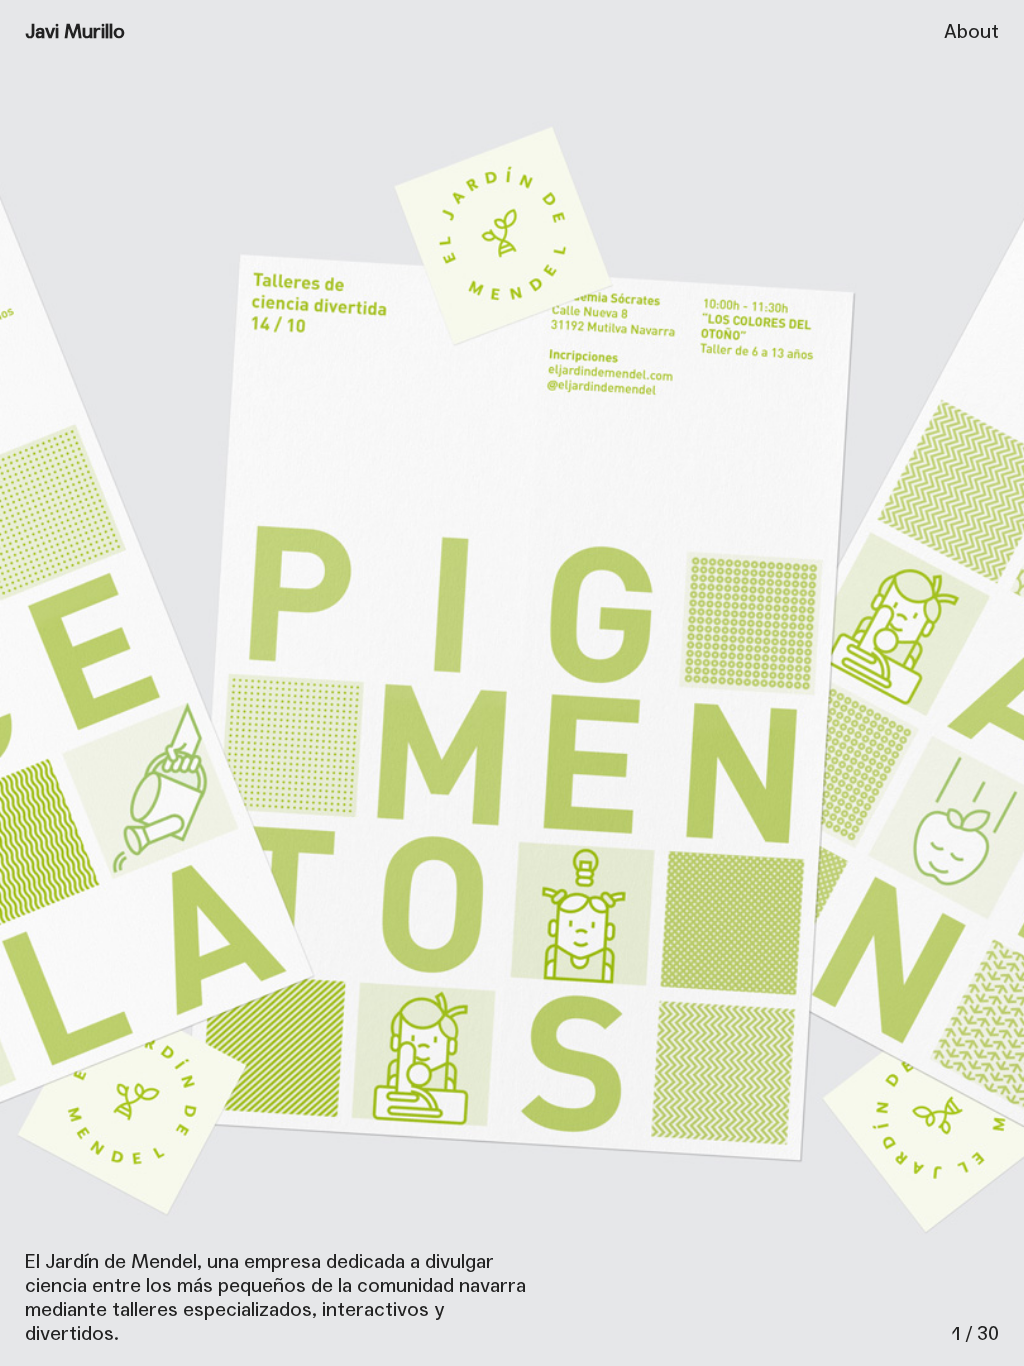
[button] (768, 683)
